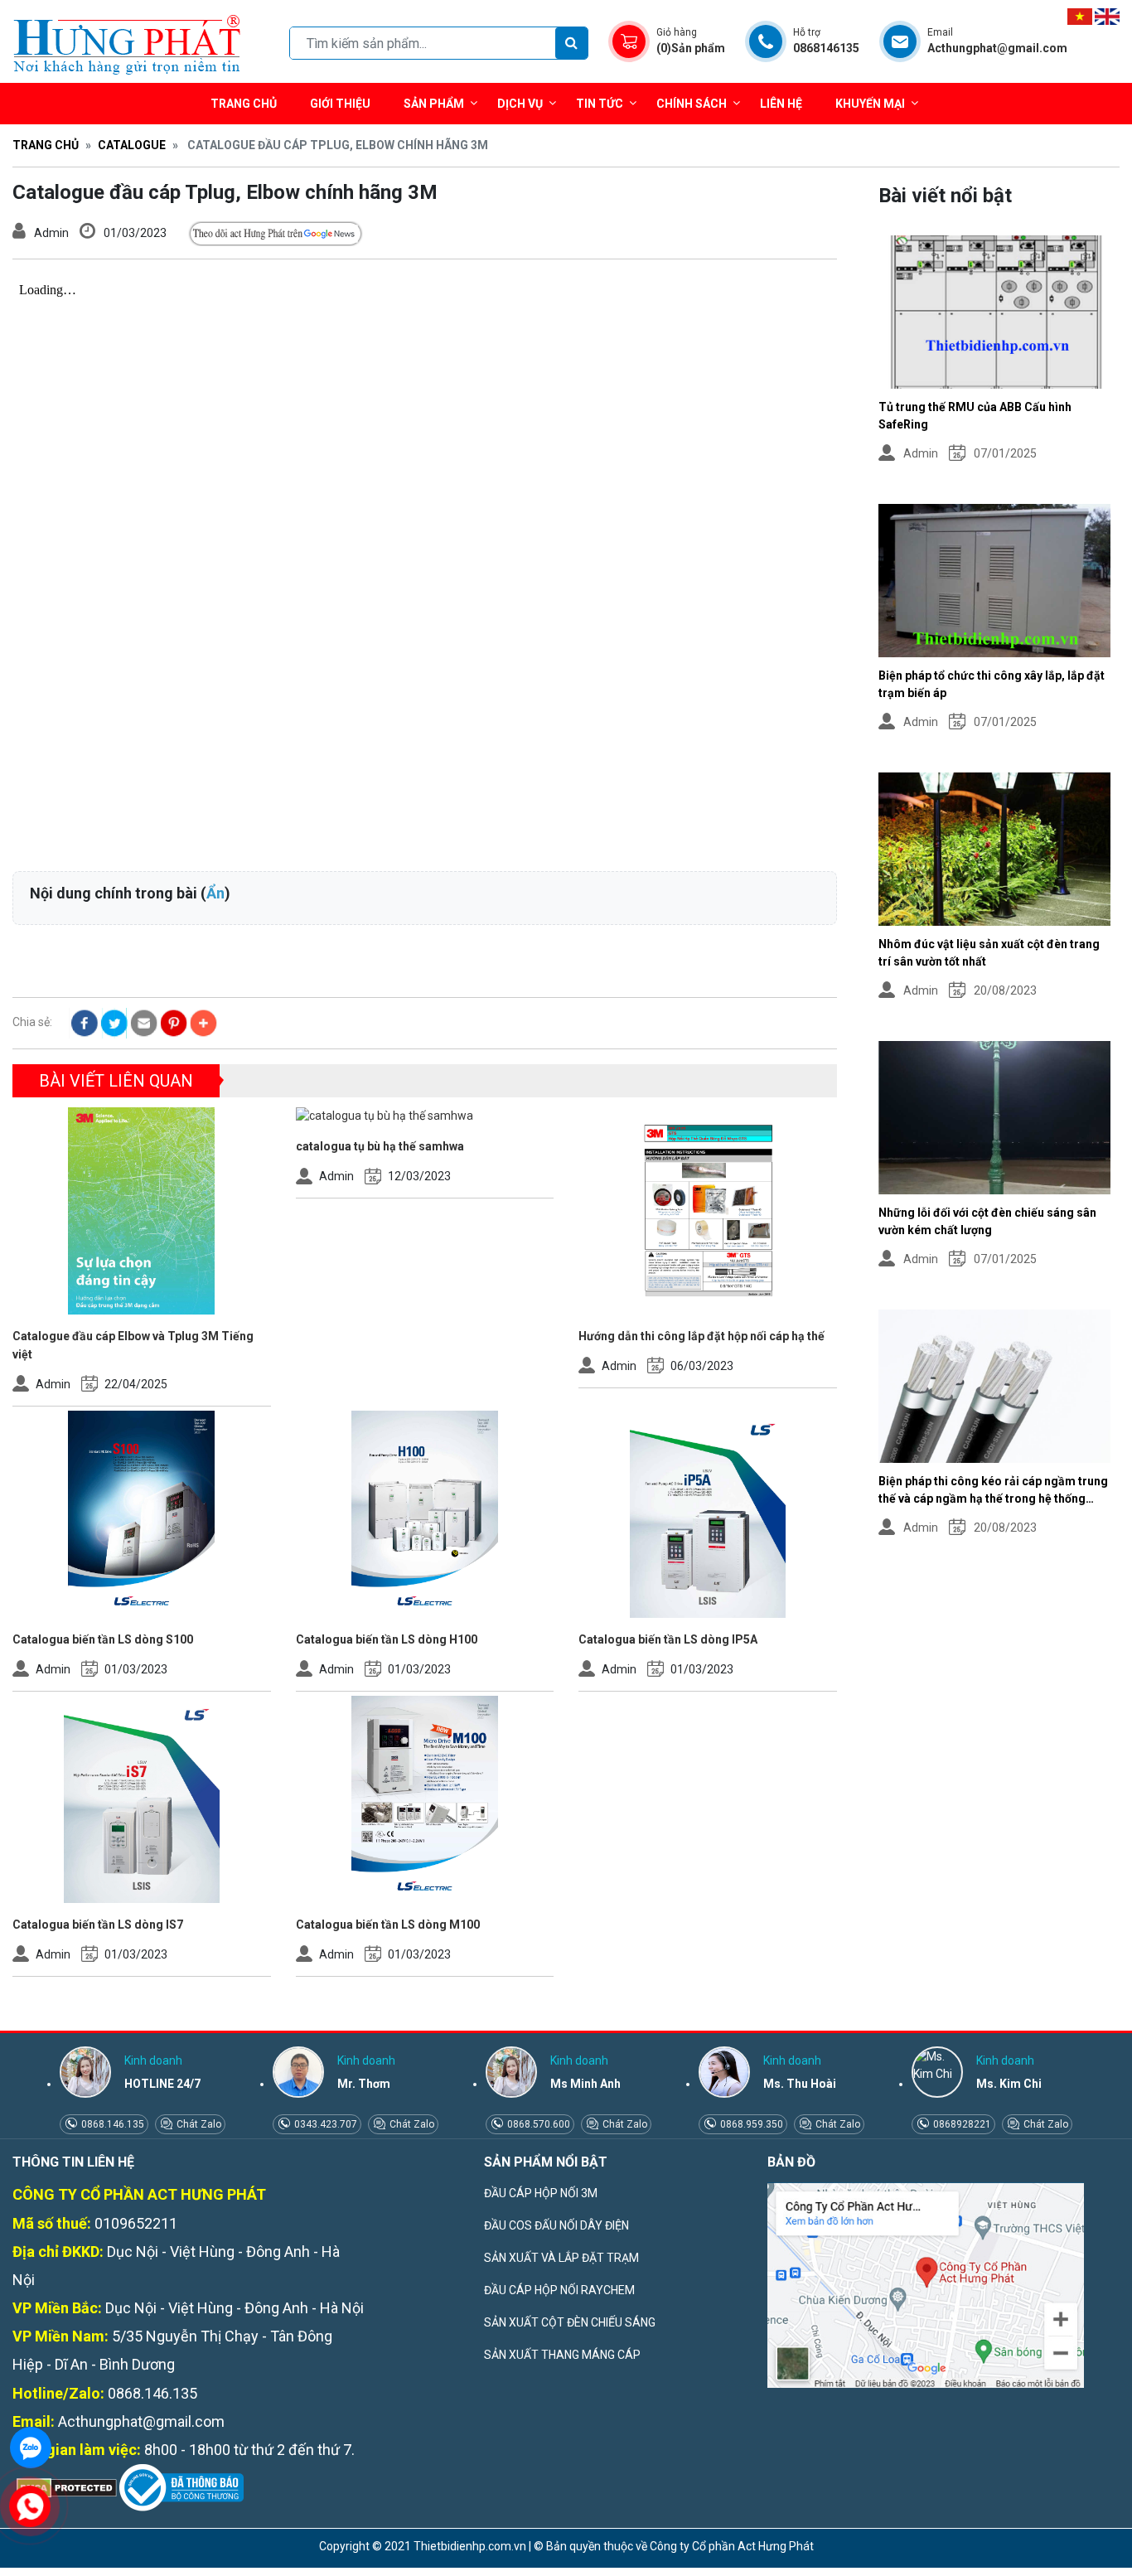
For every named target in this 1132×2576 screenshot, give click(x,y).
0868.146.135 (111, 2124)
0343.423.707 (324, 2124)
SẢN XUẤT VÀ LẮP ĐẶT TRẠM (561, 2258)
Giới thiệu (340, 104)
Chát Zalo (198, 2124)
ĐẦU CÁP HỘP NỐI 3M (541, 2193)
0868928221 (961, 2124)
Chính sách (692, 104)
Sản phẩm (434, 104)
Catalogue (132, 145)
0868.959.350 (750, 2124)
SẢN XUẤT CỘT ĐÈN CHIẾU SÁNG (570, 2322)
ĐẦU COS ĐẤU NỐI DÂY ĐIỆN (556, 2225)
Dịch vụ (520, 104)
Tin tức (600, 104)
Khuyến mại (870, 104)
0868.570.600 (537, 2124)
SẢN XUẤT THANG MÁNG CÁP (562, 2355)
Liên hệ (781, 104)
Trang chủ (244, 104)
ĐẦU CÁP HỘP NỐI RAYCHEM (559, 2290)
